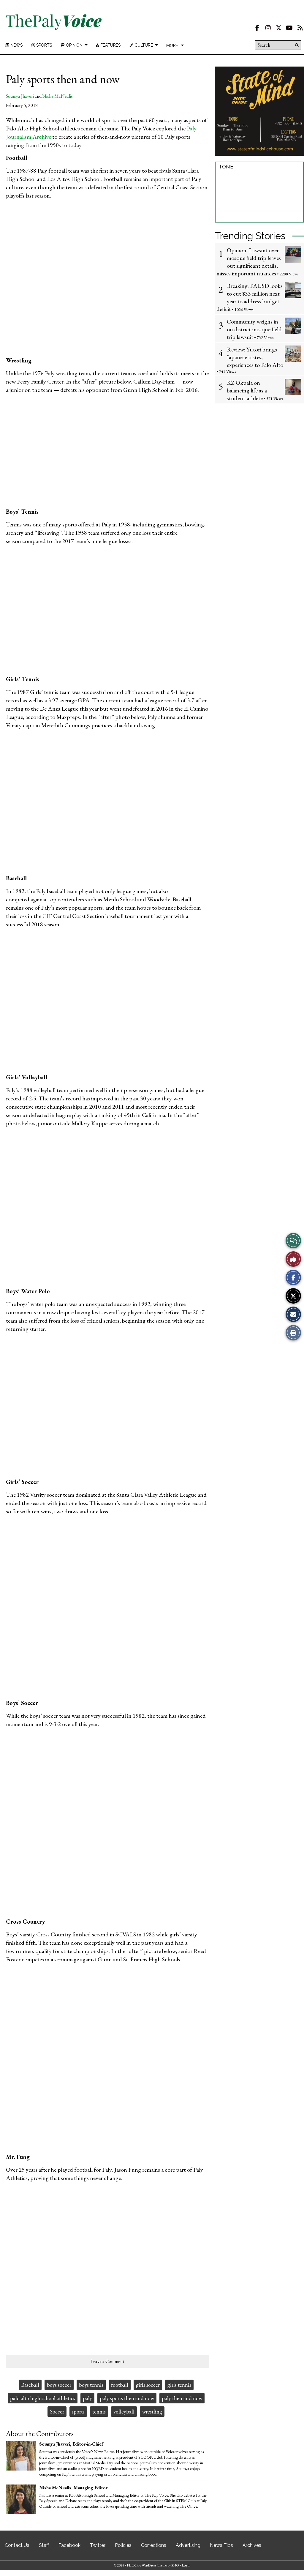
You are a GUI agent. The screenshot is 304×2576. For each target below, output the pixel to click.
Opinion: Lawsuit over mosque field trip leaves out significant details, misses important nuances (249, 262)
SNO (175, 2565)
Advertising (188, 2545)
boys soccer (59, 2385)
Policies (123, 2545)
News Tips (221, 2545)
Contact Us (17, 2545)
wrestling (152, 2412)
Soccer (57, 2412)
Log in (186, 2565)
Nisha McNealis (58, 96)
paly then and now (182, 2398)
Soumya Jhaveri (20, 96)
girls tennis (179, 2385)
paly (87, 2398)
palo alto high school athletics (43, 2398)
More (172, 45)
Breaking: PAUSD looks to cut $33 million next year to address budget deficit (250, 297)
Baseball (30, 2385)
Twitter (98, 2545)
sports (78, 2412)
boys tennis (91, 2385)
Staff (44, 2545)
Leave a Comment (107, 2361)
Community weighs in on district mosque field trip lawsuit (254, 329)
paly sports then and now (127, 2398)
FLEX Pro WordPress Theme (147, 2565)
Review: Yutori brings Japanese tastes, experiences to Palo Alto (255, 357)
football (120, 2385)
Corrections (154, 2545)
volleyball (124, 2412)
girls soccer (148, 2385)
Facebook (69, 2545)
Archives (252, 2545)
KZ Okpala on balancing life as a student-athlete (247, 390)
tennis (99, 2412)
